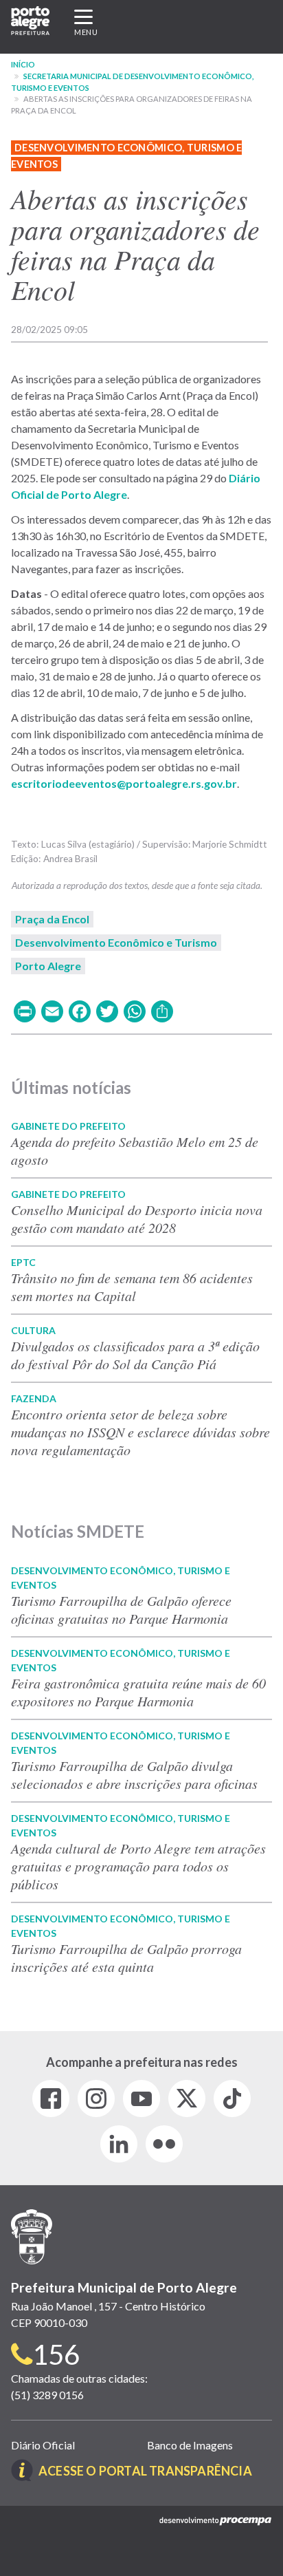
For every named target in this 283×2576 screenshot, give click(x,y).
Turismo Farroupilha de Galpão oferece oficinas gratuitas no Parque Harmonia (121, 1609)
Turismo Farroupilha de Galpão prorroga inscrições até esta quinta (126, 1957)
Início (23, 64)
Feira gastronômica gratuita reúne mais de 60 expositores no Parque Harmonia (138, 1692)
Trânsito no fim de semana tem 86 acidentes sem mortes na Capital (132, 1287)
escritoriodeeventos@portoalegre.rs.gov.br (124, 783)
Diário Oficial (43, 2445)
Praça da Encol (52, 919)
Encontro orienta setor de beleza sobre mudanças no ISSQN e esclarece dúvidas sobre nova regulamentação (140, 1432)
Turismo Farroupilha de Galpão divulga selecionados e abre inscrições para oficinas (134, 1774)
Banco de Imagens (190, 2445)
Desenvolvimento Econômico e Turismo (116, 942)
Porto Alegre (48, 966)
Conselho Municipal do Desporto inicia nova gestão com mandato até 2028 (137, 1219)
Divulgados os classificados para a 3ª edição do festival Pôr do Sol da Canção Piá (135, 1355)
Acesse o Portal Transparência (145, 2471)
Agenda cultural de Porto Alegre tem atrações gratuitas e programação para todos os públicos (138, 1866)
